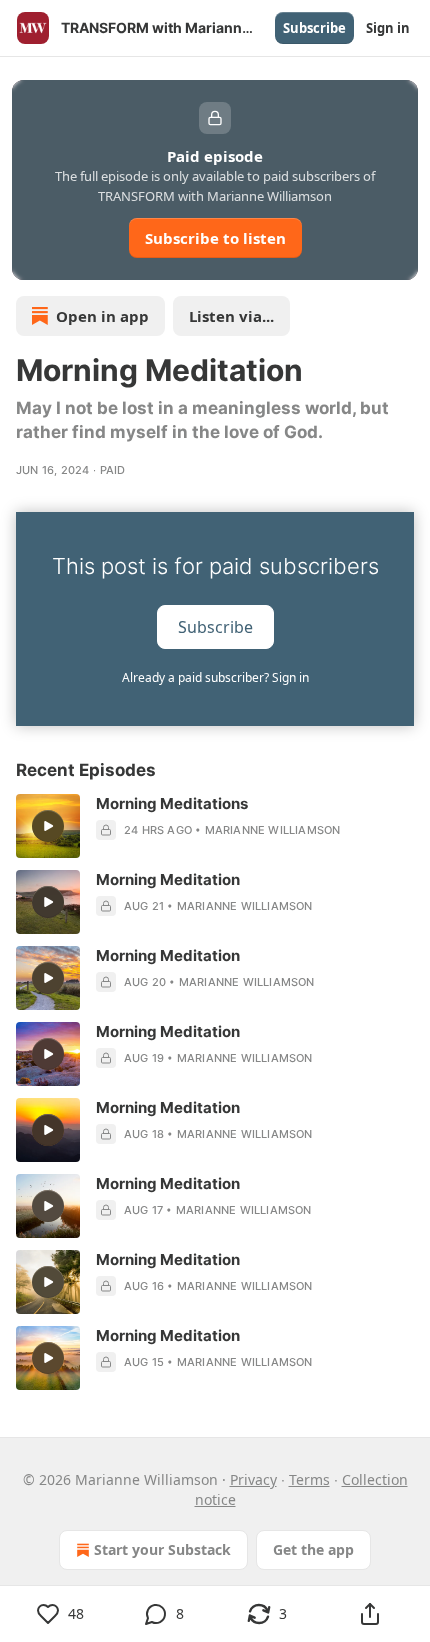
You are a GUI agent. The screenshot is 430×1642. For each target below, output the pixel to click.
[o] (48, 826)
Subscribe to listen (215, 238)
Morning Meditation (168, 879)
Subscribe (314, 28)
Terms (309, 1479)
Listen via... (231, 316)
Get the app (313, 1549)
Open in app (102, 316)
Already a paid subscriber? (215, 677)
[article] (215, 826)
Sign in (388, 28)
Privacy (253, 1479)
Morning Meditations (172, 803)
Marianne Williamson (273, 830)
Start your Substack (162, 1549)
